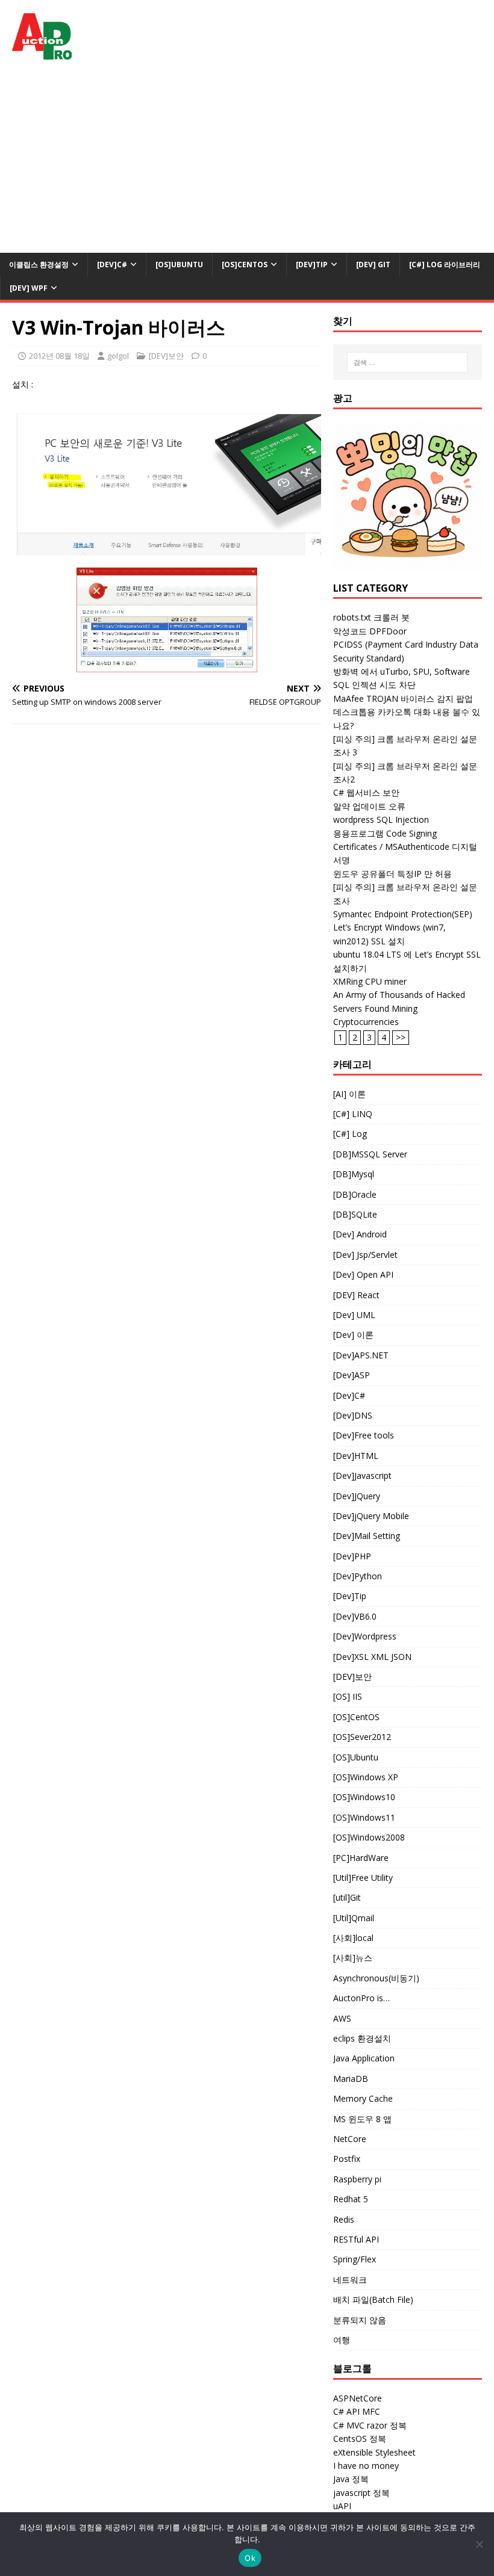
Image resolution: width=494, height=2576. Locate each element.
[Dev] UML (354, 1315)
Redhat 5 (351, 2199)
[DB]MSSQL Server (370, 1154)
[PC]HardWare (361, 1858)
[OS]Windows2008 (369, 1837)
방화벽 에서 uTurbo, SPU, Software (402, 671)
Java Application (364, 2058)
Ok (250, 2558)
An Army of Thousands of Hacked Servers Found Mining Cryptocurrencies (399, 1008)
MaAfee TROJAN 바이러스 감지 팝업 (403, 698)
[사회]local (353, 1938)
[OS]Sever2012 (362, 1737)
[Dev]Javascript (362, 1475)
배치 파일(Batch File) (373, 2299)
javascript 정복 (361, 2493)
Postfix (347, 2159)
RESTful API (356, 2239)
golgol (118, 356)
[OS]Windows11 (364, 1817)
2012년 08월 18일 (59, 356)
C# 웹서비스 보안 (366, 792)
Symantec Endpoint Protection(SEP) (403, 914)
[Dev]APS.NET (361, 1355)
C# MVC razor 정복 (370, 2425)
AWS (342, 2018)
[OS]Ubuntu (179, 265)
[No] (479, 2544)
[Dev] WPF (29, 288)
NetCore (350, 2139)
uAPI (342, 2506)
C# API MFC (357, 2411)
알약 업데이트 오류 (369, 806)
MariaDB (351, 2079)
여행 (342, 2340)
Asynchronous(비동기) (376, 1978)
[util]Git (347, 1897)
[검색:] (407, 362)
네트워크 (350, 2280)
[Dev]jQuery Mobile (371, 1516)
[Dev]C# (112, 265)
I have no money (366, 2466)
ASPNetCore (358, 2398)
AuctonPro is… (361, 1998)
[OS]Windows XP (366, 1777)
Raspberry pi (357, 2179)
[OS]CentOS (245, 265)
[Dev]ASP (352, 1375)
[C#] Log (350, 1134)
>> (401, 1037)
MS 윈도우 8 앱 (362, 2119)
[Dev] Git (373, 265)
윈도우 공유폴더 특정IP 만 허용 (392, 874)
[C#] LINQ (353, 1114)
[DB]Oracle (355, 1194)
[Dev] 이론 (353, 1335)
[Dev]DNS (353, 1415)
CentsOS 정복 (360, 2438)
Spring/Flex (355, 2259)
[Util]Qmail (354, 1918)
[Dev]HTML (356, 1456)
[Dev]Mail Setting (367, 1536)
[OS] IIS (348, 1696)
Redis (344, 2219)
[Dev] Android (360, 1234)
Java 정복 (351, 2479)
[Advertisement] (247, 163)
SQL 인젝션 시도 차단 (374, 685)
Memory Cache (363, 2098)
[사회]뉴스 (353, 1958)
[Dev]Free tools (364, 1435)
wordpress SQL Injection (381, 819)
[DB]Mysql (354, 1174)
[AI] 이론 (349, 1094)
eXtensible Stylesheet (374, 2452)
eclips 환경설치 (362, 2038)
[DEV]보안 (166, 356)
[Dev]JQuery (357, 1496)
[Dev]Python (358, 1576)
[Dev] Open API (363, 1274)
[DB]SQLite (355, 1214)
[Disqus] (167, 890)
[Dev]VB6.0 (355, 1616)
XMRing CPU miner (370, 981)
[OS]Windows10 (364, 1797)
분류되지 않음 (360, 2320)
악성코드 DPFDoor (370, 631)
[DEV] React (356, 1295)
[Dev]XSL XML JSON (372, 1657)
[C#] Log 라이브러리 (445, 265)
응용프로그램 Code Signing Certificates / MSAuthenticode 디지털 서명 (405, 847)
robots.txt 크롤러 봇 (371, 617)
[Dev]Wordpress (365, 1636)
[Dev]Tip (312, 265)
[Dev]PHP (352, 1556)
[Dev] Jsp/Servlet (365, 1255)
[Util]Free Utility (363, 1878)
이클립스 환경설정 (39, 265)
